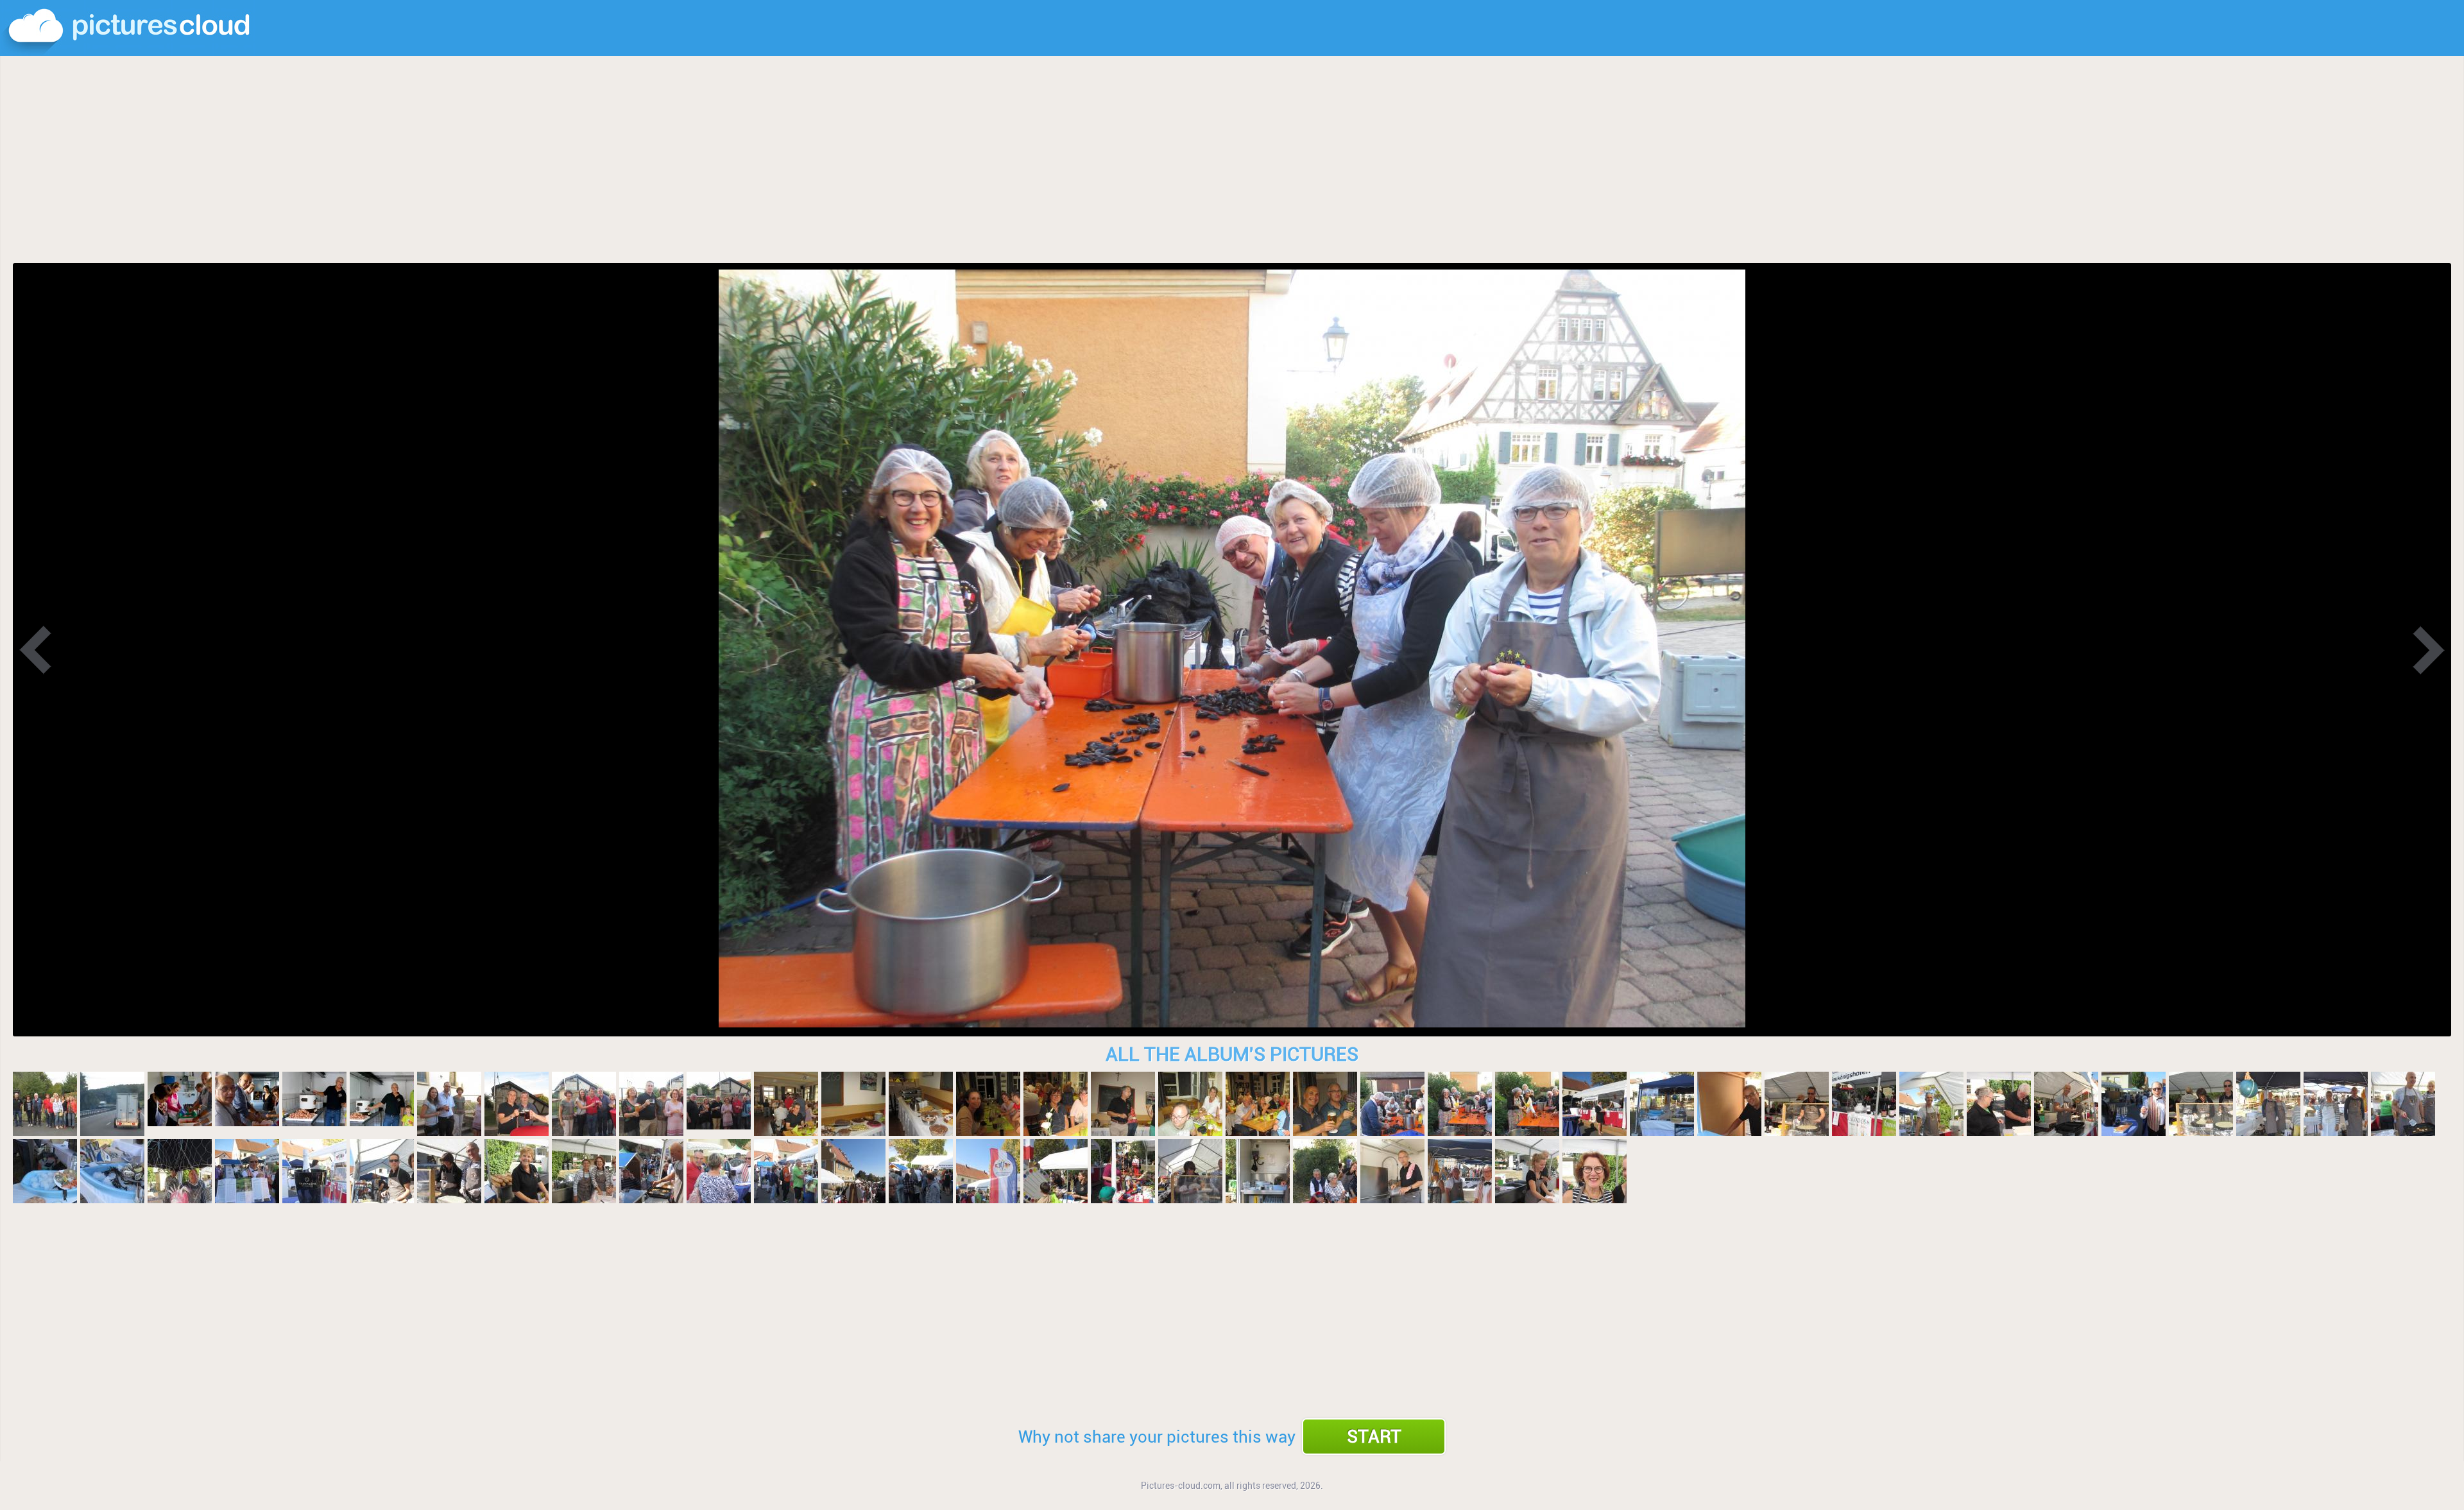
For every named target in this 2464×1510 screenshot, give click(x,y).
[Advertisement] (1232, 160)
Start (1374, 1437)
